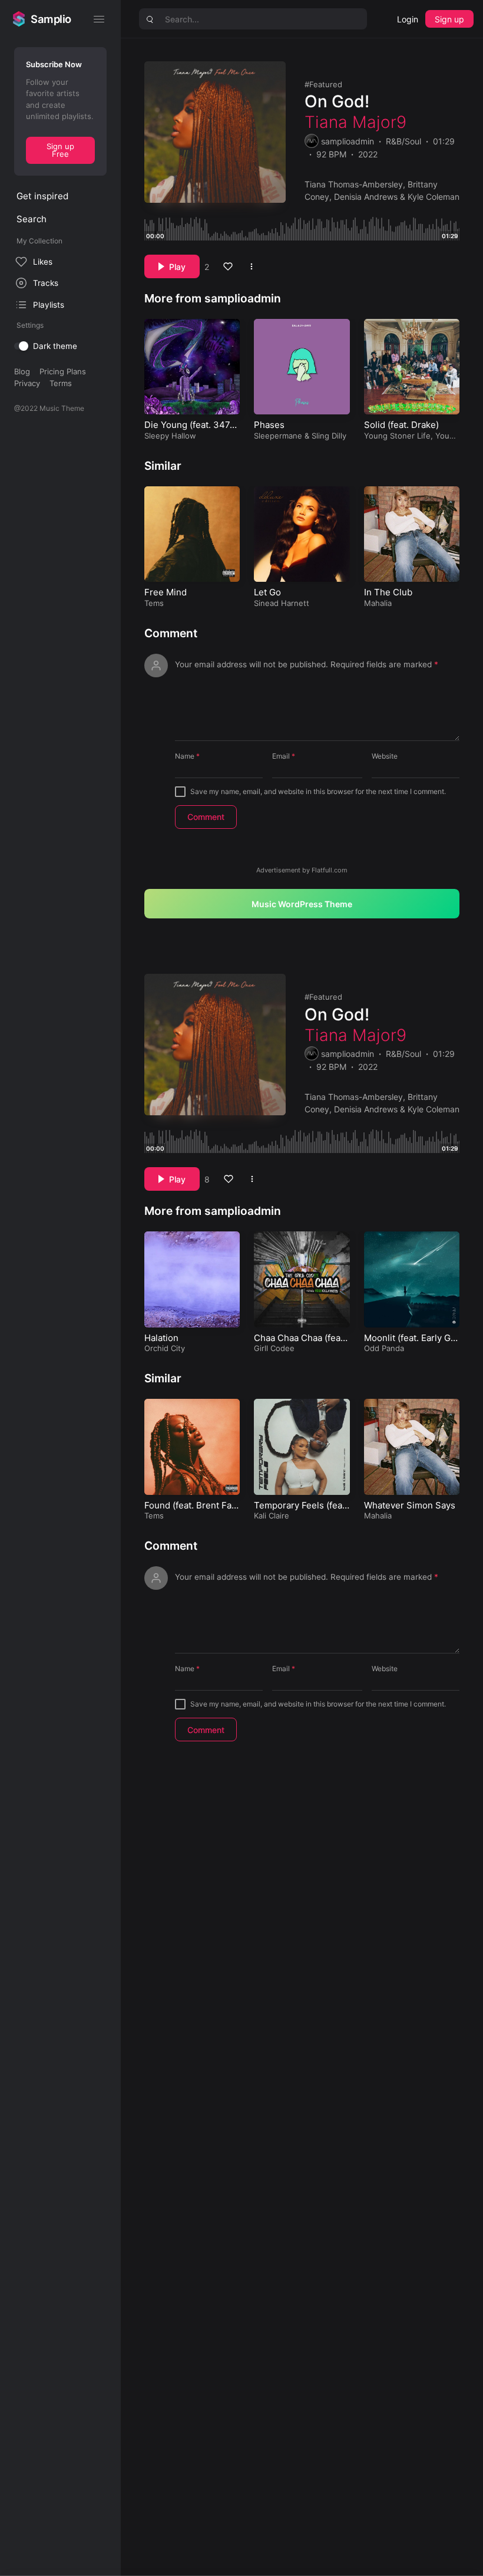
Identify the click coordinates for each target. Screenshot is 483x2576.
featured (326, 84)
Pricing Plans (63, 371)
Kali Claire (272, 1516)
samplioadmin (348, 141)
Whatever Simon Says (410, 1505)
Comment (171, 633)
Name (187, 756)
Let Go (267, 592)
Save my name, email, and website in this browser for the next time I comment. (318, 791)
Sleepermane (278, 436)
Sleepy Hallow (170, 436)
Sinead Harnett (282, 603)
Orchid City (165, 1348)
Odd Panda (384, 1348)
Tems (154, 603)
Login (408, 19)
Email (284, 756)
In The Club (388, 592)
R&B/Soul (403, 141)
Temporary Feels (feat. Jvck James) (301, 1511)
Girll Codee (274, 1348)
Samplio (51, 19)
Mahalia (378, 603)
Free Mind (166, 592)
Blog (22, 371)
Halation (161, 1338)
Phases (269, 425)
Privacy (27, 383)
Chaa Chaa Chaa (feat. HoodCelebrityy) (300, 1344)
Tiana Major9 (355, 122)
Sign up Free (60, 150)
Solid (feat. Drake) (401, 425)
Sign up (449, 19)
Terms (61, 383)
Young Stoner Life (397, 436)
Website (385, 756)
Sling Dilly (329, 436)
